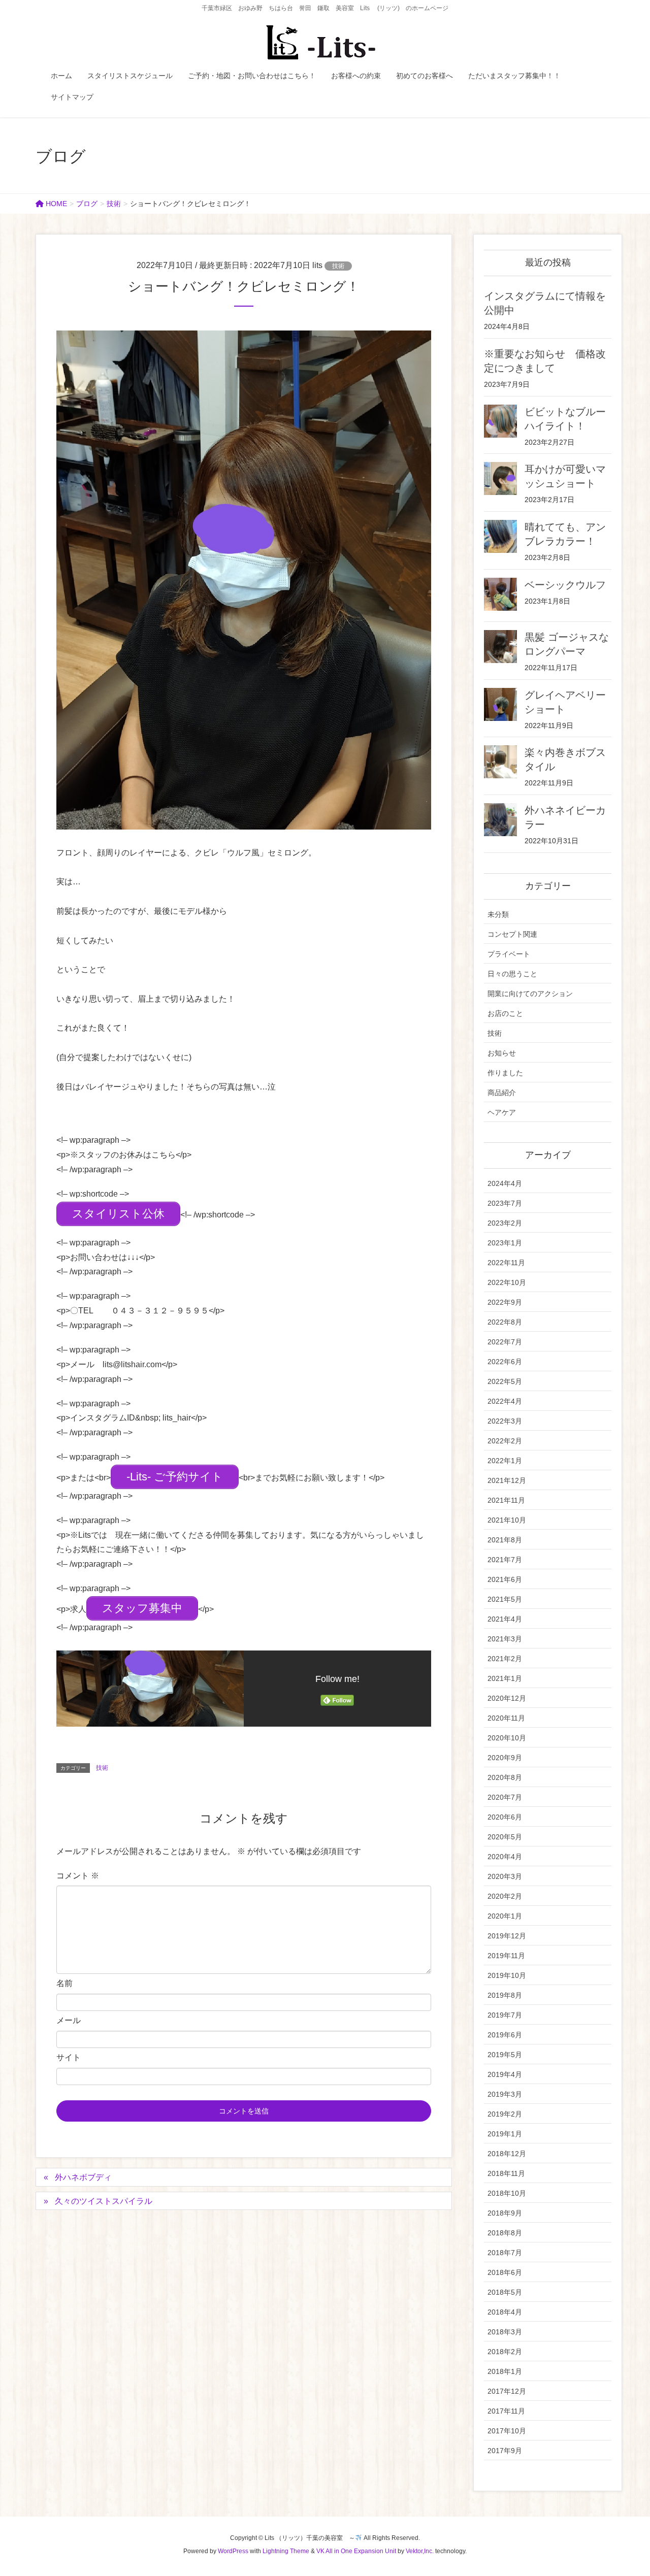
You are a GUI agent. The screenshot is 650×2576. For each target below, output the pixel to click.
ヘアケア (502, 1112)
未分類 (498, 914)
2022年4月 (505, 1401)
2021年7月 (505, 1560)
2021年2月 (505, 1659)
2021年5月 (505, 1599)
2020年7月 (505, 1797)
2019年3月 (505, 2094)
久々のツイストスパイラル (104, 2201)
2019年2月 (505, 2114)
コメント (78, 1876)
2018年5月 (505, 2292)
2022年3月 (505, 1421)
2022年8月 (505, 1322)
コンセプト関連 (512, 934)
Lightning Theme (286, 2551)
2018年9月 (505, 2213)
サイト (69, 2057)
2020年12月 (507, 1698)
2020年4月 (505, 1857)
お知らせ (502, 1053)
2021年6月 (505, 1579)
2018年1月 (505, 2371)
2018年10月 (507, 2193)
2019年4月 (505, 2074)
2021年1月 (505, 1678)
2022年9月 (505, 1302)
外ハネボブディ (83, 2177)
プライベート (509, 954)
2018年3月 (505, 2332)
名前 (64, 1983)
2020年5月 (505, 1837)
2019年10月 (507, 1975)
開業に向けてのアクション (530, 994)
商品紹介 (502, 1093)
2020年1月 (505, 1916)
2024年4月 (505, 1183)
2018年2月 (505, 2352)
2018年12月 (507, 2154)
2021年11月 (506, 1500)
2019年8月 (505, 1995)
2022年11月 (506, 1263)
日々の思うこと (512, 974)
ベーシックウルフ (565, 585)
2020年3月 (505, 1876)
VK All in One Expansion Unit (356, 2551)
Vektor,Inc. (420, 2551)
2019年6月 (505, 2035)
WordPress (233, 2551)
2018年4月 (505, 2312)
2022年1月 (505, 1461)
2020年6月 (505, 1817)
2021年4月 (505, 1619)
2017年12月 (507, 2391)
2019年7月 (505, 2015)
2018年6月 (505, 2272)
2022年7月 (505, 1342)
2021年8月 (505, 1540)
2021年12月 (507, 1480)
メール (69, 2020)
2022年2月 (505, 1441)
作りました (505, 1073)
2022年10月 (507, 1282)
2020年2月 (505, 1896)
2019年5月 (505, 2055)
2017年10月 (507, 2431)
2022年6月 (505, 1362)
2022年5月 (505, 1381)
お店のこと (505, 1013)
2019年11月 (506, 1956)
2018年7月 (505, 2253)
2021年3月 (505, 1639)
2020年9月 (505, 1758)
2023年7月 (505, 1203)
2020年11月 (506, 1718)
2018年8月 (505, 2233)
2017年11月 (506, 2411)
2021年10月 (507, 1520)
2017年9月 (505, 2451)
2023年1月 (505, 1243)
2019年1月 (505, 2134)
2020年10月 (507, 1738)
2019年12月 (507, 1936)
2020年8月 (505, 1777)
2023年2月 (505, 1223)
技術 (338, 266)
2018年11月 (506, 2173)
